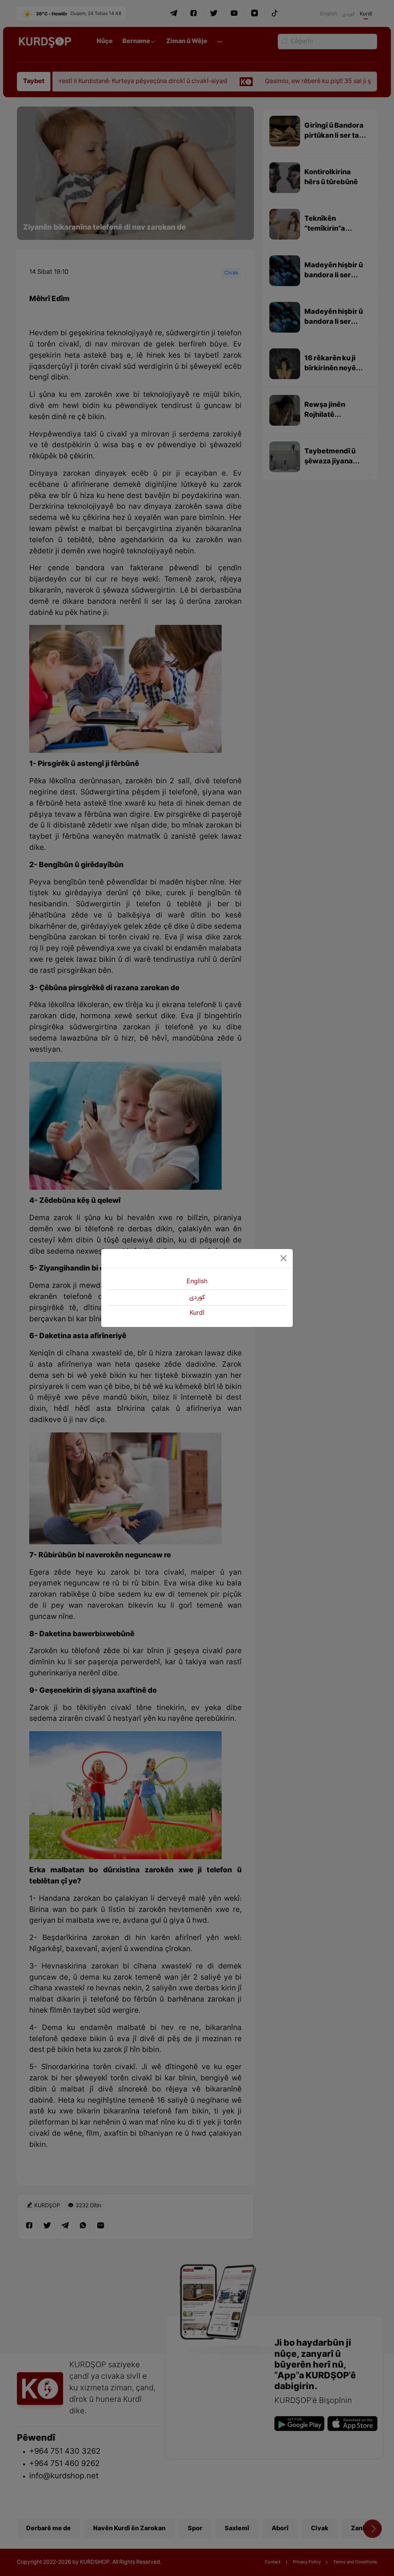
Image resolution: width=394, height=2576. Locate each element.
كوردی (197, 1297)
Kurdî (197, 1313)
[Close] (284, 1258)
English (197, 1282)
